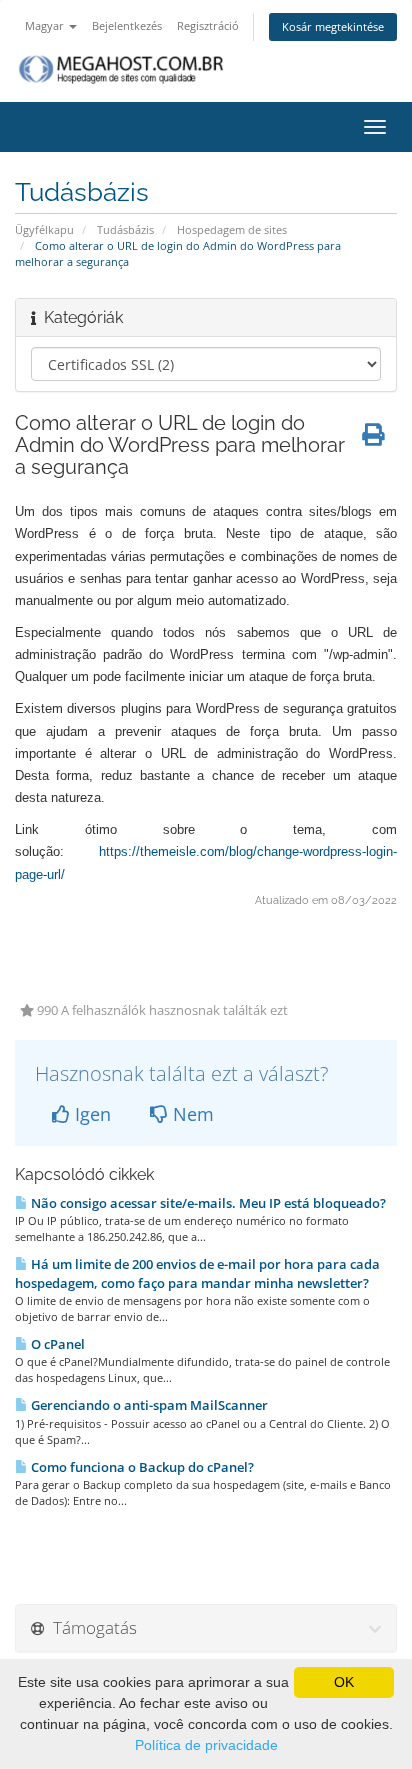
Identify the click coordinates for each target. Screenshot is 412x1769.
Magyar (46, 25)
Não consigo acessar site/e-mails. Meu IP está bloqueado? (207, 1203)
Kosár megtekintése (333, 26)
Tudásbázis (125, 229)
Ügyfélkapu (44, 229)
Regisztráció (208, 25)
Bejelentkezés (127, 25)
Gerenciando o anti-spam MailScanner (148, 1405)
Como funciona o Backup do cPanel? (141, 1467)
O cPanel (56, 1344)
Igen (90, 1114)
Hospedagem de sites (232, 229)
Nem (191, 1114)
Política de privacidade (206, 1745)
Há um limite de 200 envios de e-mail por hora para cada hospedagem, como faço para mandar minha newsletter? (197, 1273)
